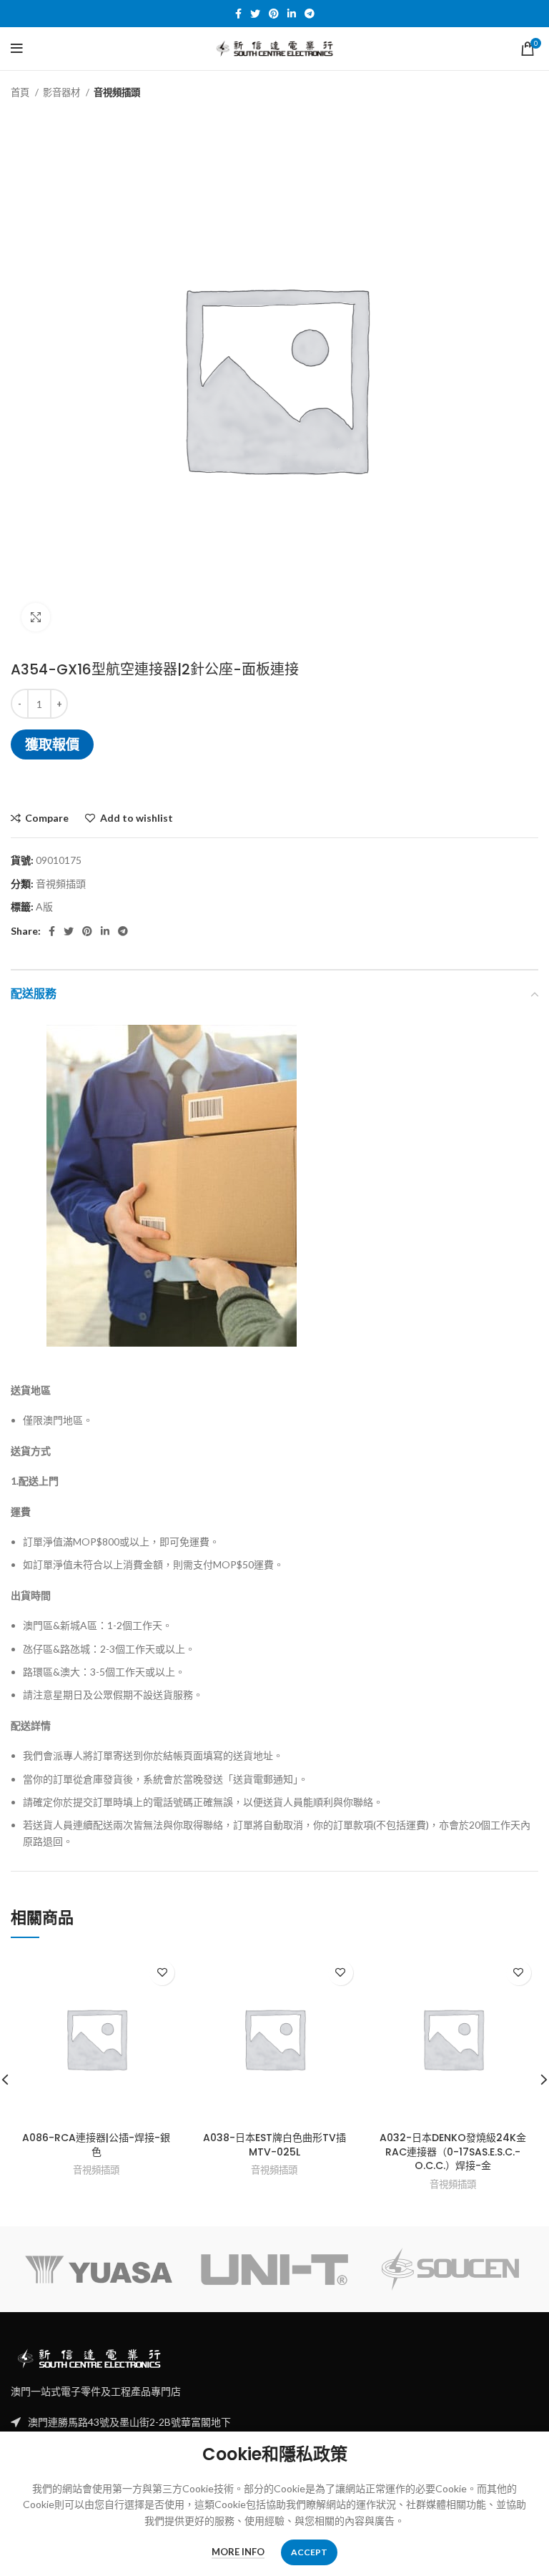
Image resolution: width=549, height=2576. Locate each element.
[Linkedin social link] (292, 14)
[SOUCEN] (450, 2269)
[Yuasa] (99, 2270)
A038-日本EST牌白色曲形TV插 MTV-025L (274, 2145)
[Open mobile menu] (17, 49)
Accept (309, 2552)
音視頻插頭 (117, 92)
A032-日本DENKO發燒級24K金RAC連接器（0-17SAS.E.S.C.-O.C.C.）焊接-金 (453, 2152)
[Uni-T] (274, 2270)
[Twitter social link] (255, 14)
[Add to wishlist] (162, 1973)
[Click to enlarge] (36, 617)
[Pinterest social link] (274, 14)
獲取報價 (52, 744)
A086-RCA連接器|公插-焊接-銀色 (96, 2145)
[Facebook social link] (238, 14)
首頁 (21, 92)
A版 (44, 906)
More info (238, 2552)
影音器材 (63, 92)
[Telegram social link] (310, 14)
